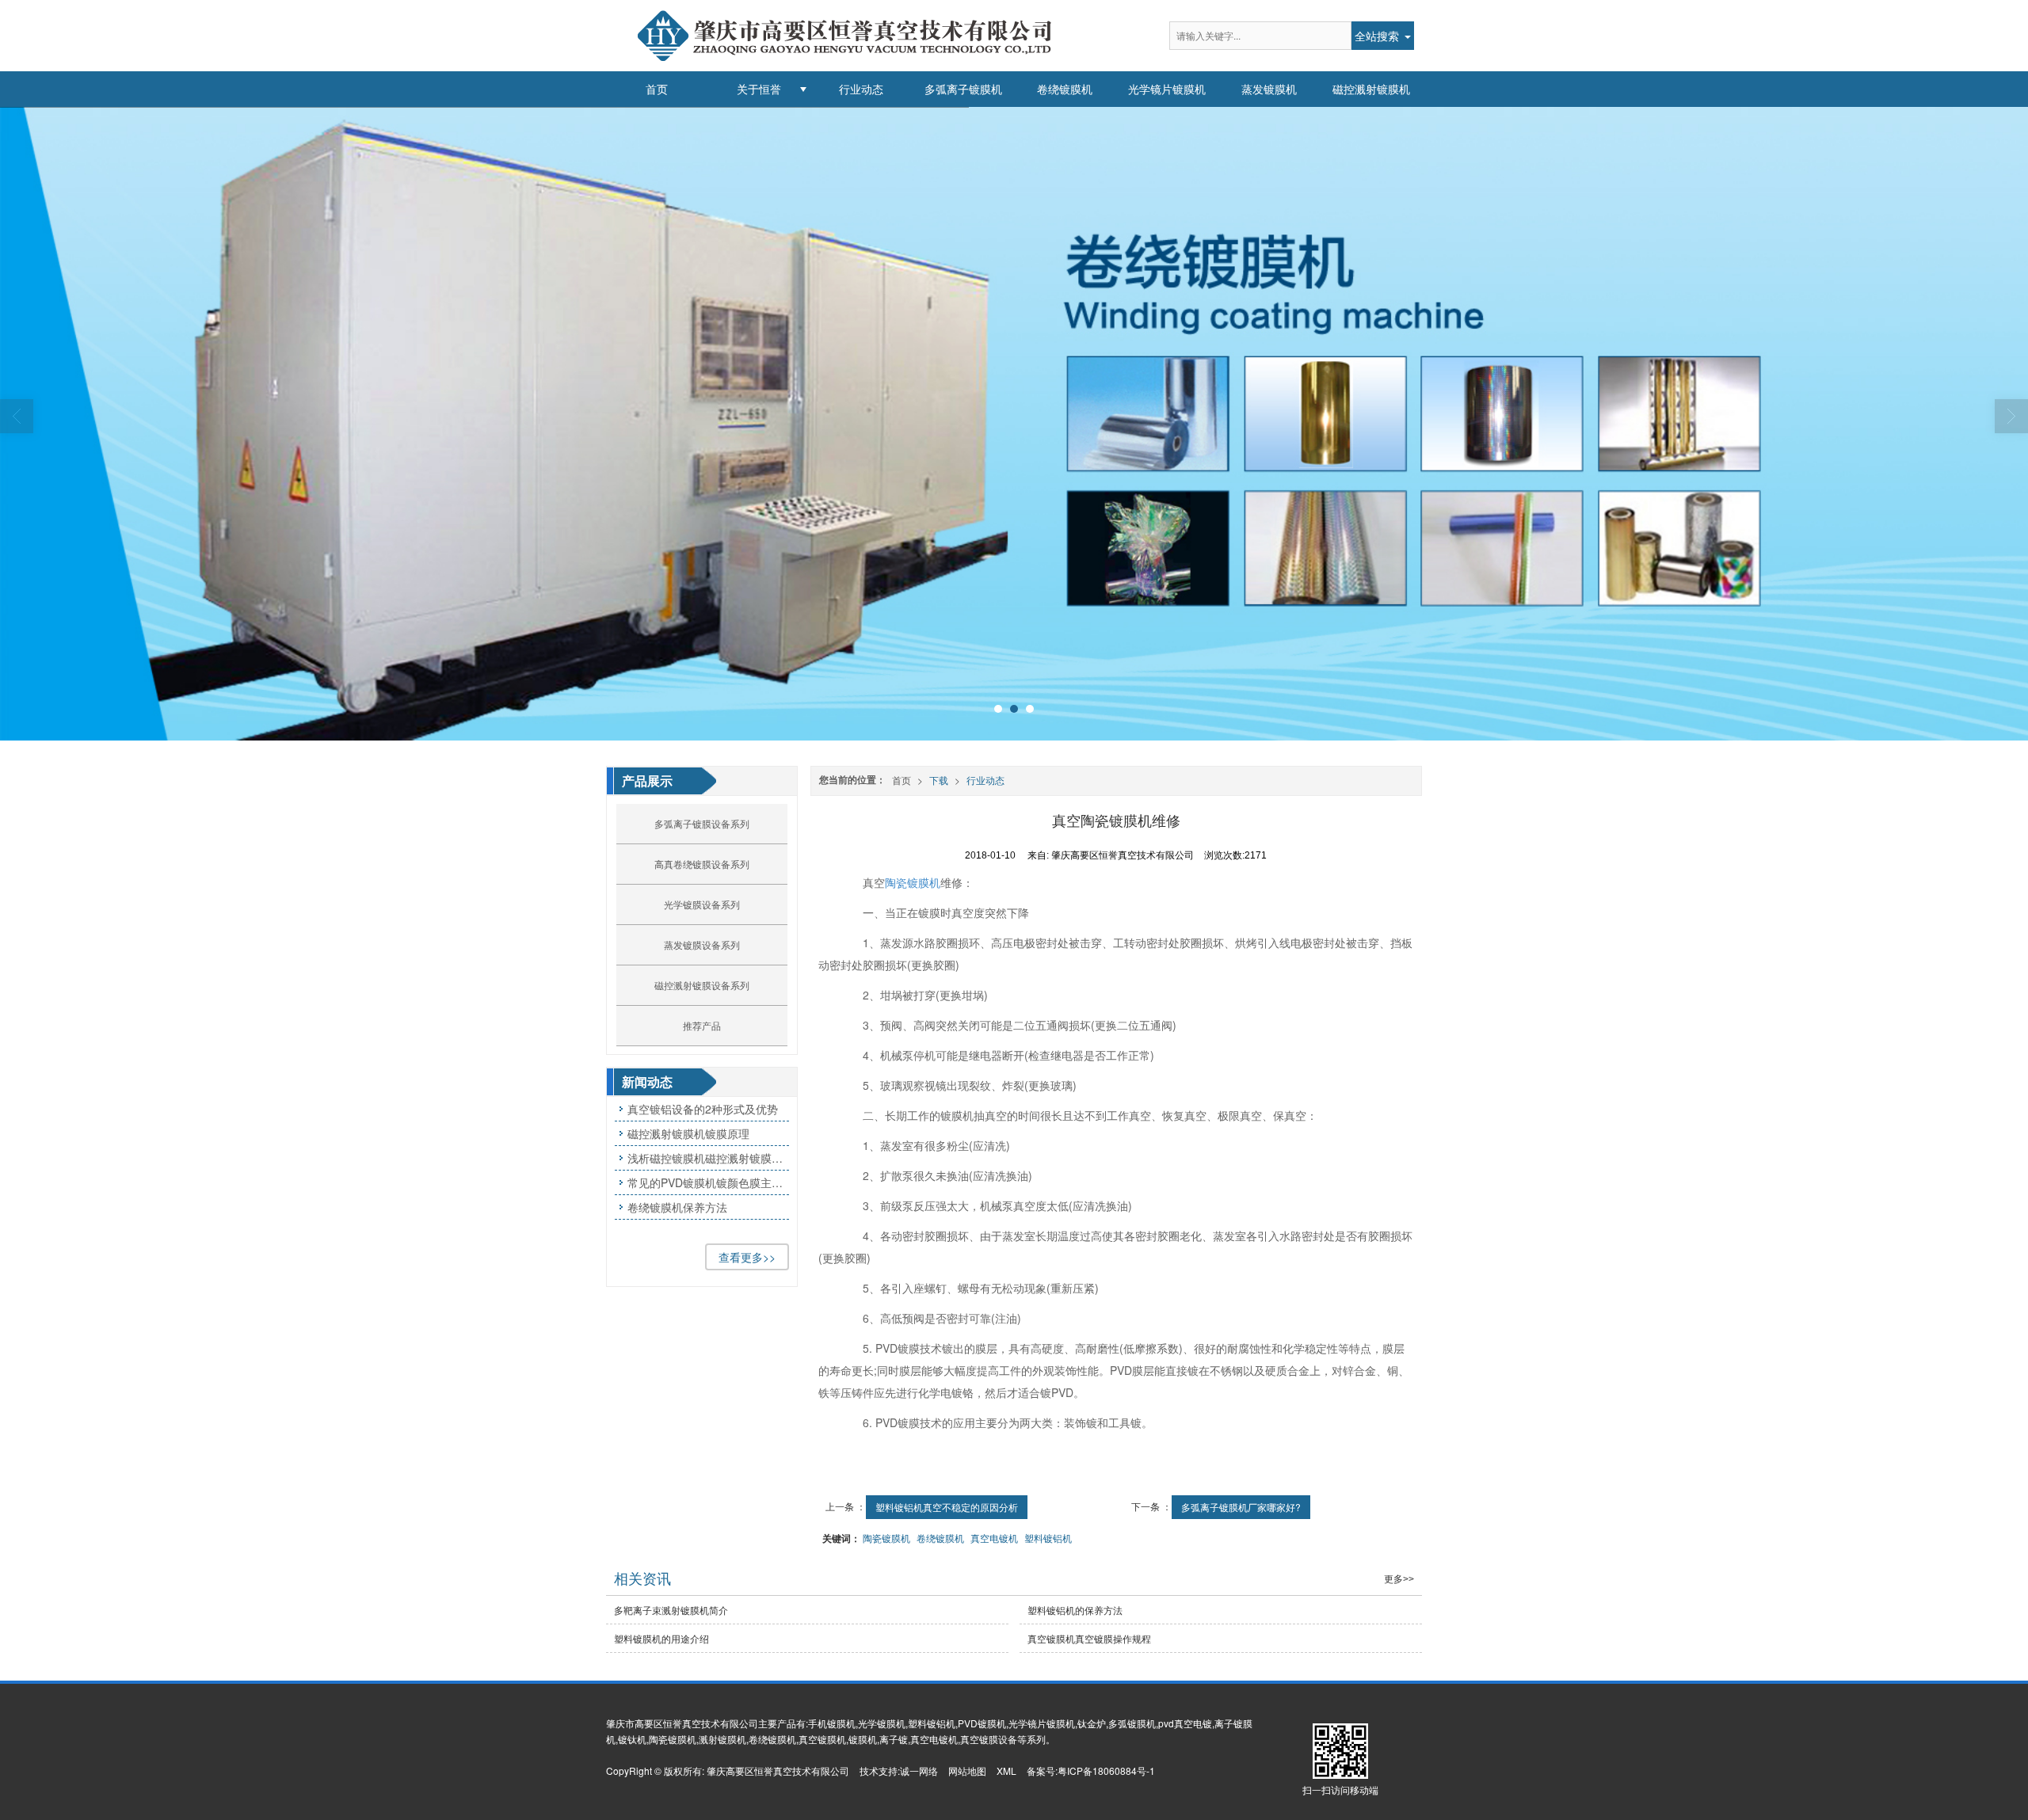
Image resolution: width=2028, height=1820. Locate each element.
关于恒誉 (759, 89)
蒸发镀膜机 (1269, 89)
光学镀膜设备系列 (702, 904)
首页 (657, 89)
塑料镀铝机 (1048, 1538)
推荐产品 (702, 1025)
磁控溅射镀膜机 (1371, 89)
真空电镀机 (994, 1538)
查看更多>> (747, 1257)
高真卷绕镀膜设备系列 (702, 864)
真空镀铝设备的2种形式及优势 (703, 1109)
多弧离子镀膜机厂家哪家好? (1241, 1507)
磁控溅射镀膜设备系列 (702, 985)
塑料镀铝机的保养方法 (1075, 1610)
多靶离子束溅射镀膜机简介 (671, 1610)
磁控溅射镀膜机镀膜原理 (688, 1133)
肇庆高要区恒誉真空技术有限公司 (778, 1771)
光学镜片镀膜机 (1167, 89)
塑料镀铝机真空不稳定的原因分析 (947, 1507)
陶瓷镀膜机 (913, 882)
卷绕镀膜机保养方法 (677, 1207)
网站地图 (967, 1771)
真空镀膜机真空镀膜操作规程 (1089, 1638)
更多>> (1399, 1579)
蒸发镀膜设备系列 (702, 944)
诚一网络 (919, 1771)
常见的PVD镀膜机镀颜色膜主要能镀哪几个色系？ (708, 1182)
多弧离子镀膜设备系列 (702, 823)
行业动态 (861, 89)
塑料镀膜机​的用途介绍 (661, 1638)
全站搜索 (1377, 36)
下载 (939, 780)
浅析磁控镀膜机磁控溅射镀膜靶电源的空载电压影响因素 (708, 1158)
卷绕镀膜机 (1065, 89)
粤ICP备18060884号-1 (1106, 1771)
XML (1006, 1771)
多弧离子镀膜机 (963, 89)
